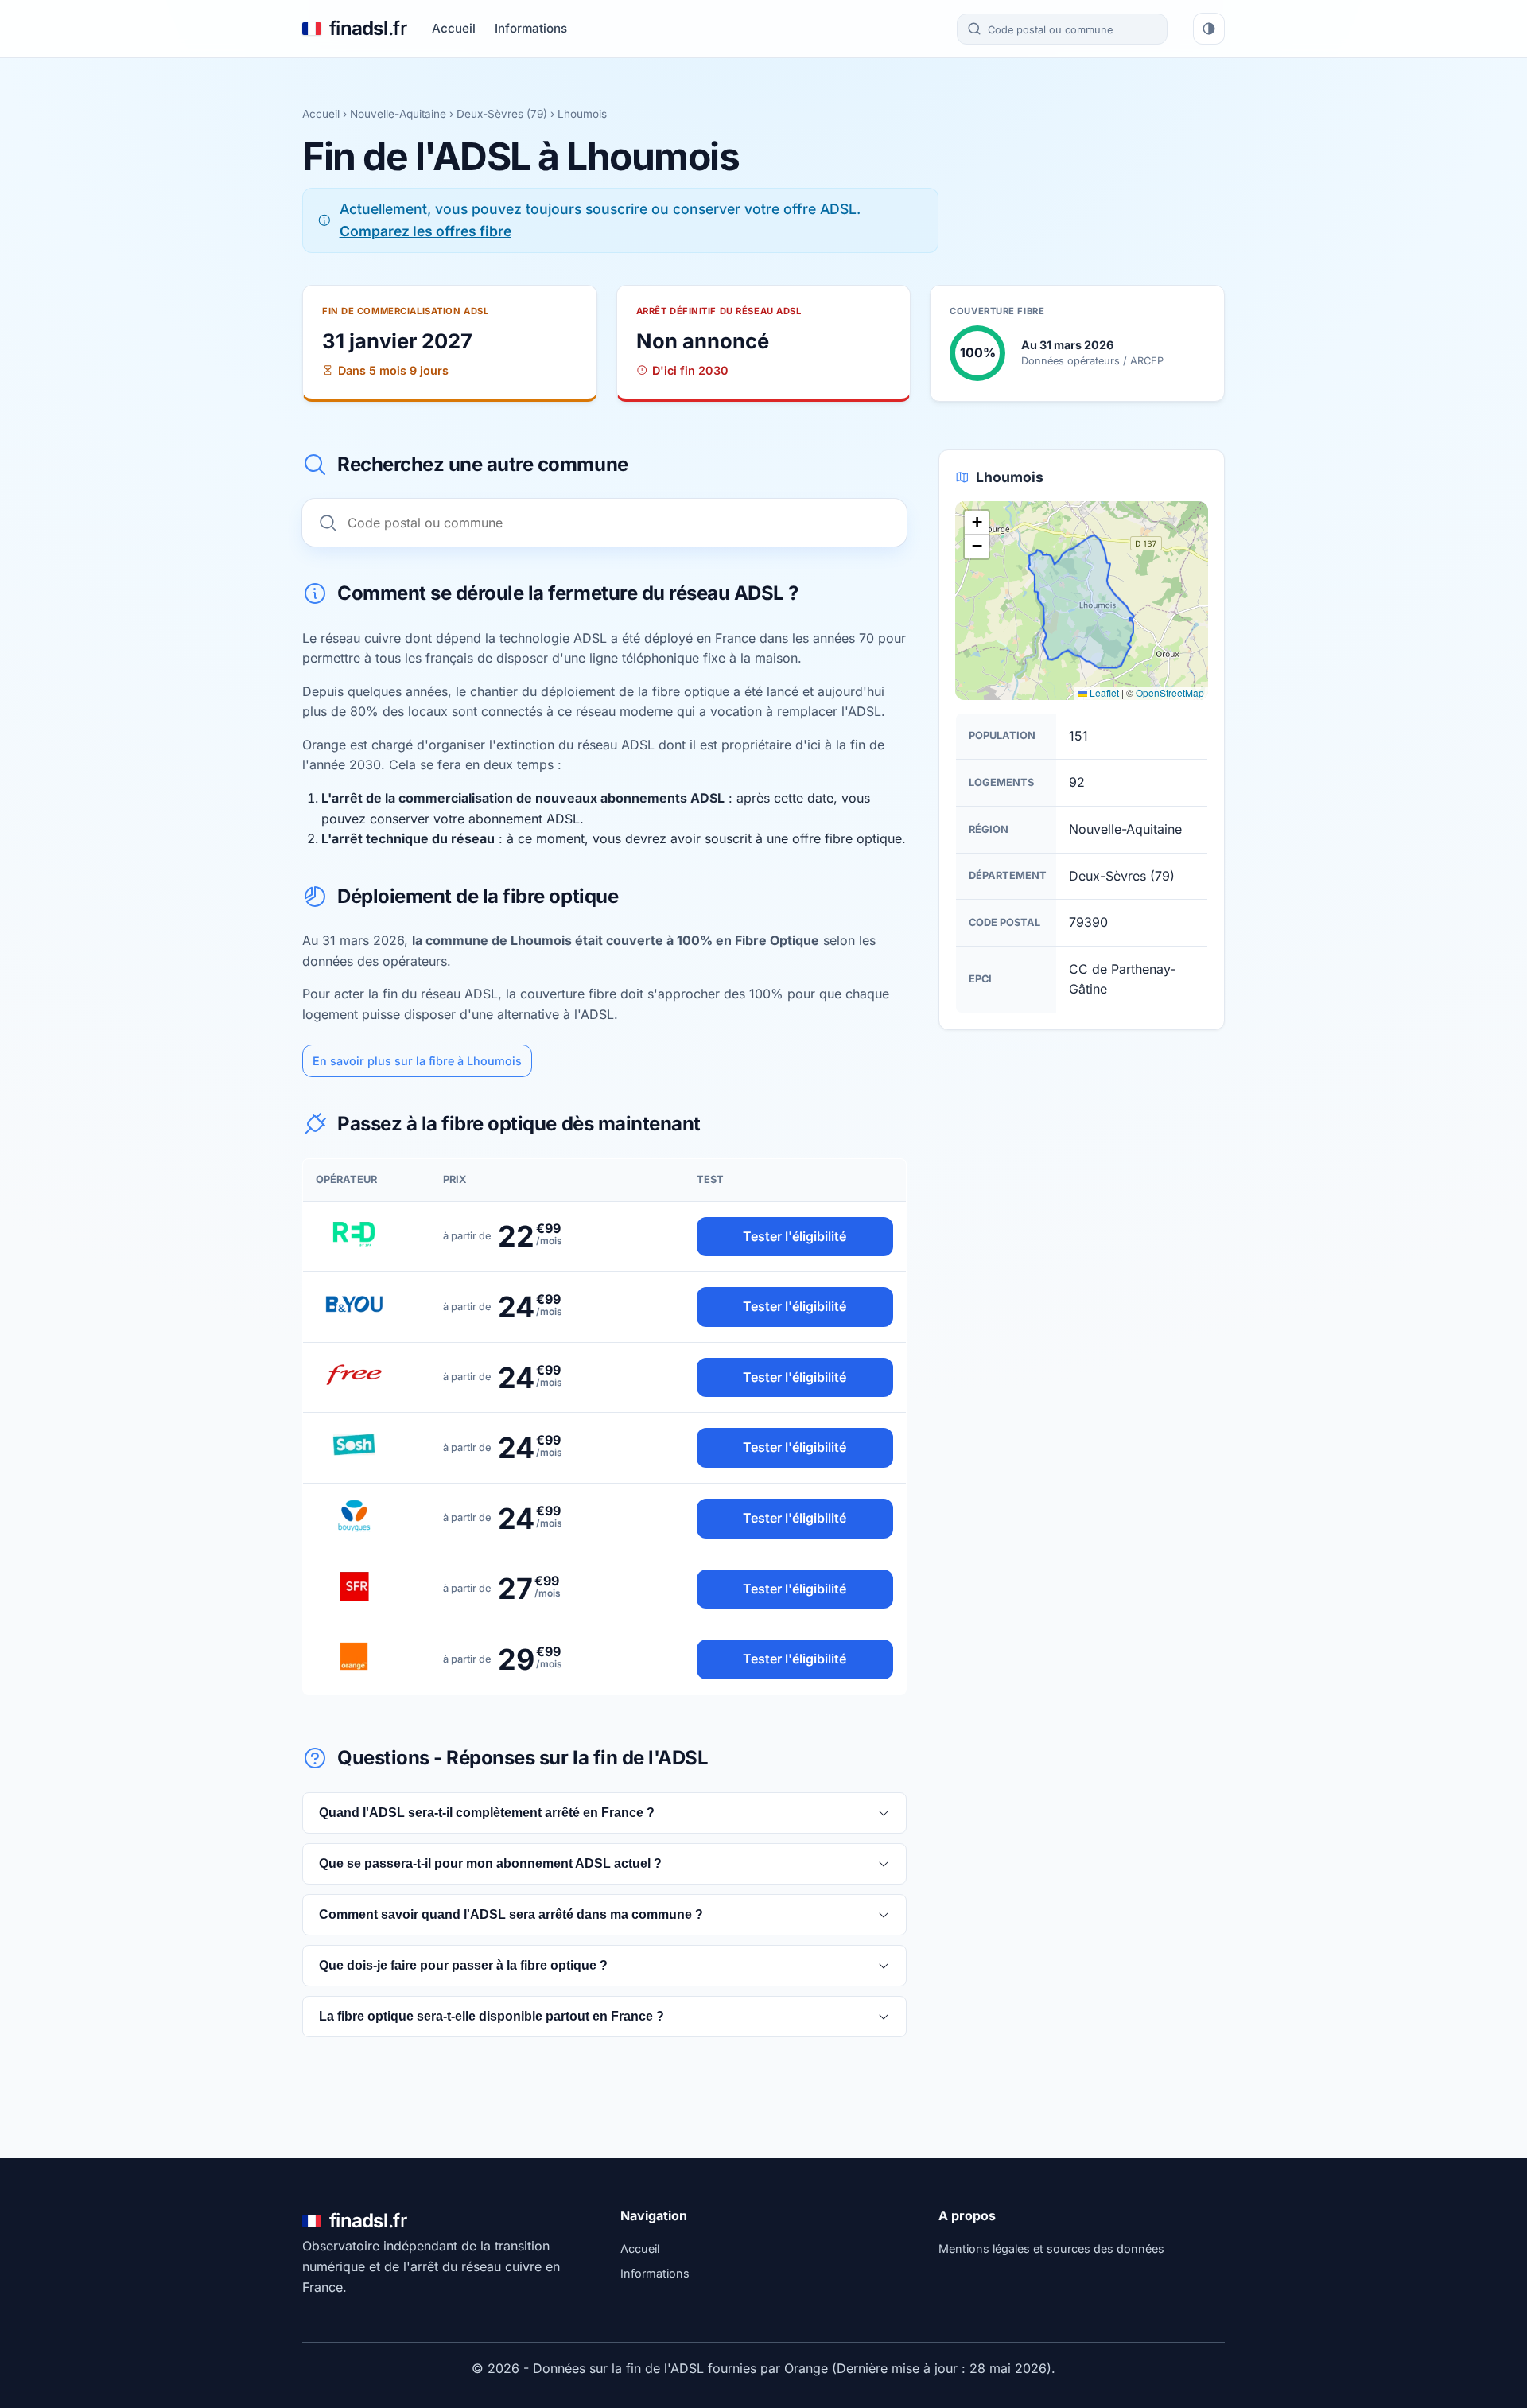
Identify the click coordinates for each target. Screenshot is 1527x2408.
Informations (531, 28)
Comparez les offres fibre (425, 231)
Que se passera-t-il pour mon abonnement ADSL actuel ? (490, 1863)
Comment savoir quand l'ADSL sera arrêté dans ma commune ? (511, 1914)
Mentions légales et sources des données (1051, 2249)
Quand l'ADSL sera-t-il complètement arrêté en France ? (487, 1813)
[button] (977, 523)
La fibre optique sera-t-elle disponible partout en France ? (492, 2016)
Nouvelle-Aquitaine (398, 114)
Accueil (454, 28)
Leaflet (1103, 692)
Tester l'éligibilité (795, 1236)
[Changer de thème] (1209, 29)
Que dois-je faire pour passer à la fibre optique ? (463, 1965)
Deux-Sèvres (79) (502, 114)
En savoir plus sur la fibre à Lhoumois (417, 1061)
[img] (1082, 601)
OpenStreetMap (1170, 692)
